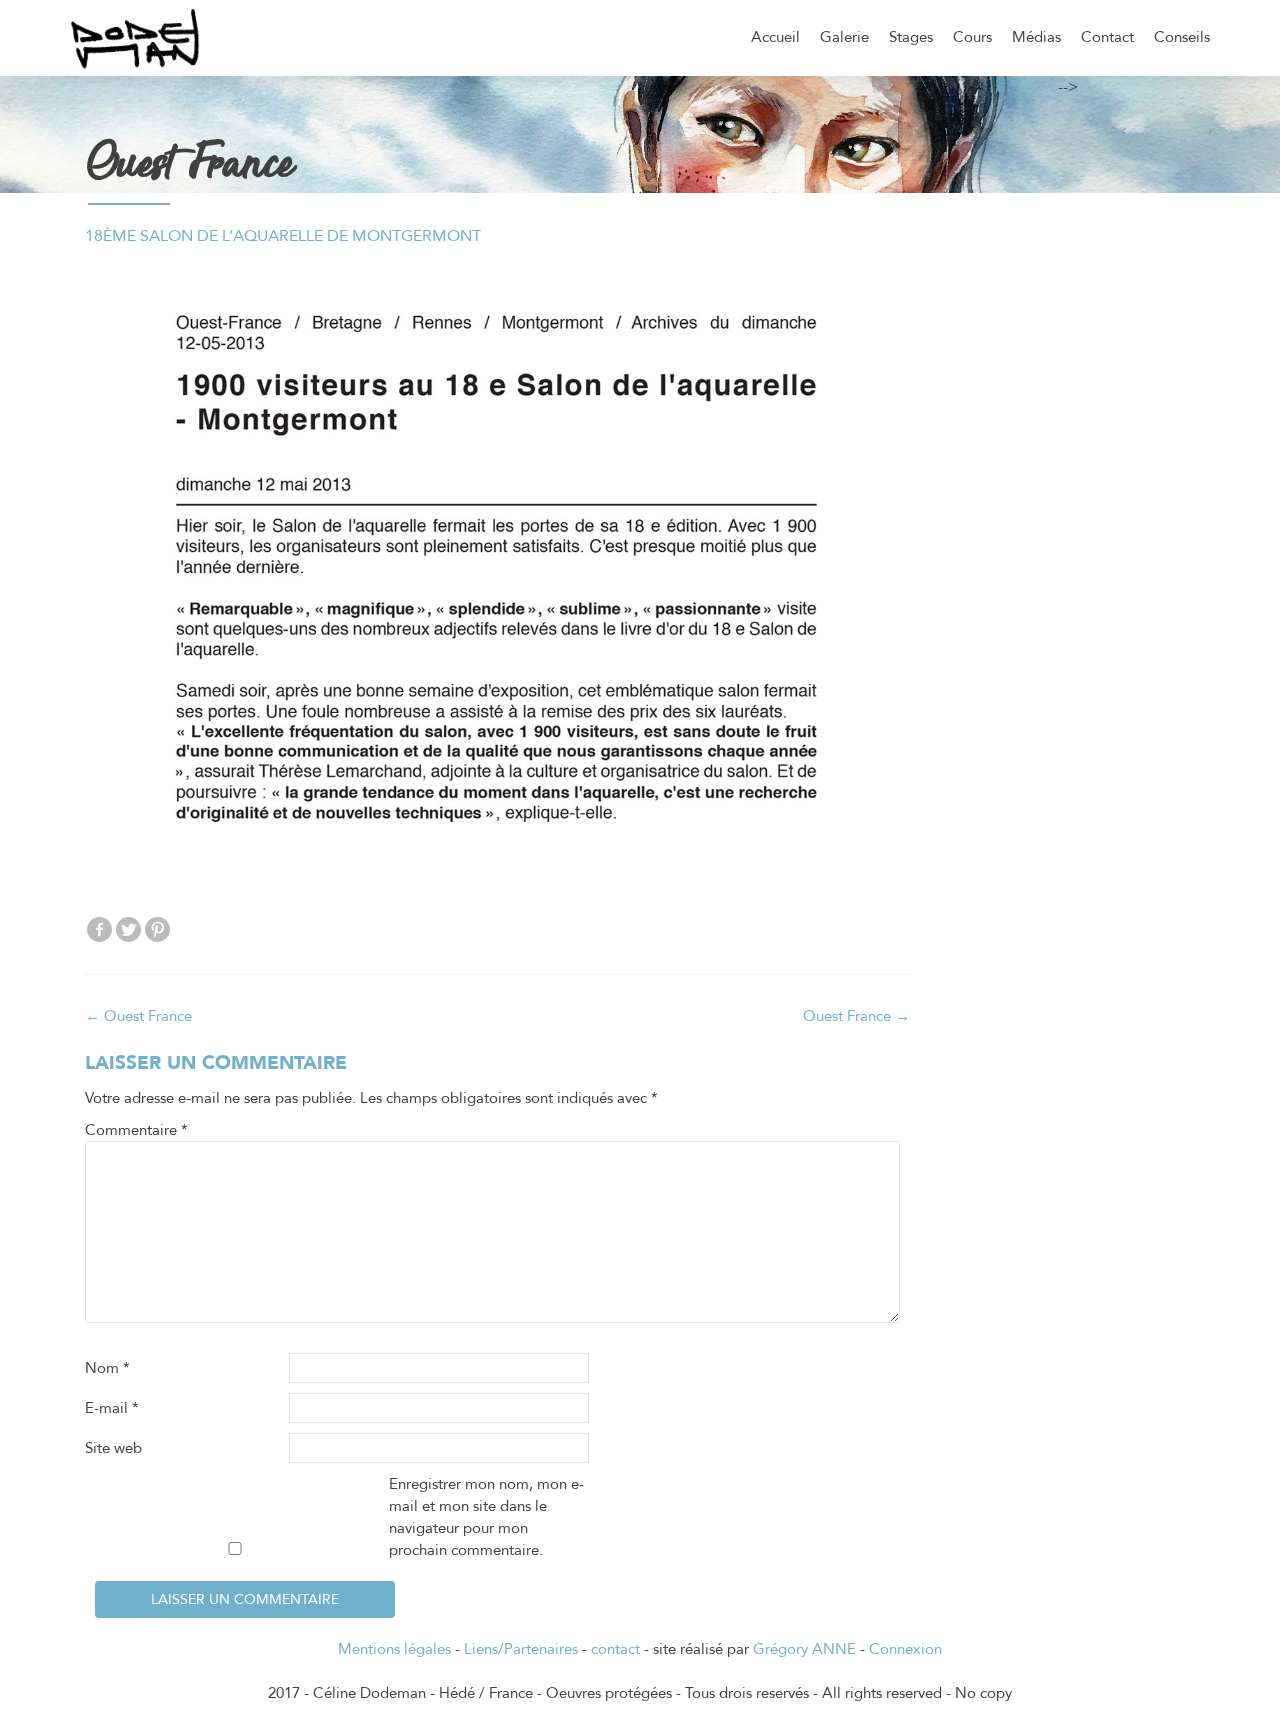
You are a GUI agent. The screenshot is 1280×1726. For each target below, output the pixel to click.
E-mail (112, 1408)
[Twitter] (128, 929)
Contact (1107, 37)
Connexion (905, 1649)
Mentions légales (394, 1649)
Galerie (844, 37)
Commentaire (136, 1130)
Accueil (775, 37)
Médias (1036, 37)
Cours (972, 37)
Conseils (1182, 37)
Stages (911, 37)
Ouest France (138, 1016)
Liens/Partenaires (521, 1649)
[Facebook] (99, 929)
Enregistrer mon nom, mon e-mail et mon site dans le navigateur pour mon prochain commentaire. (486, 1517)
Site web (113, 1448)
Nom (107, 1368)
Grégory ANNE (804, 1649)
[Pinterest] (157, 929)
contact (615, 1649)
